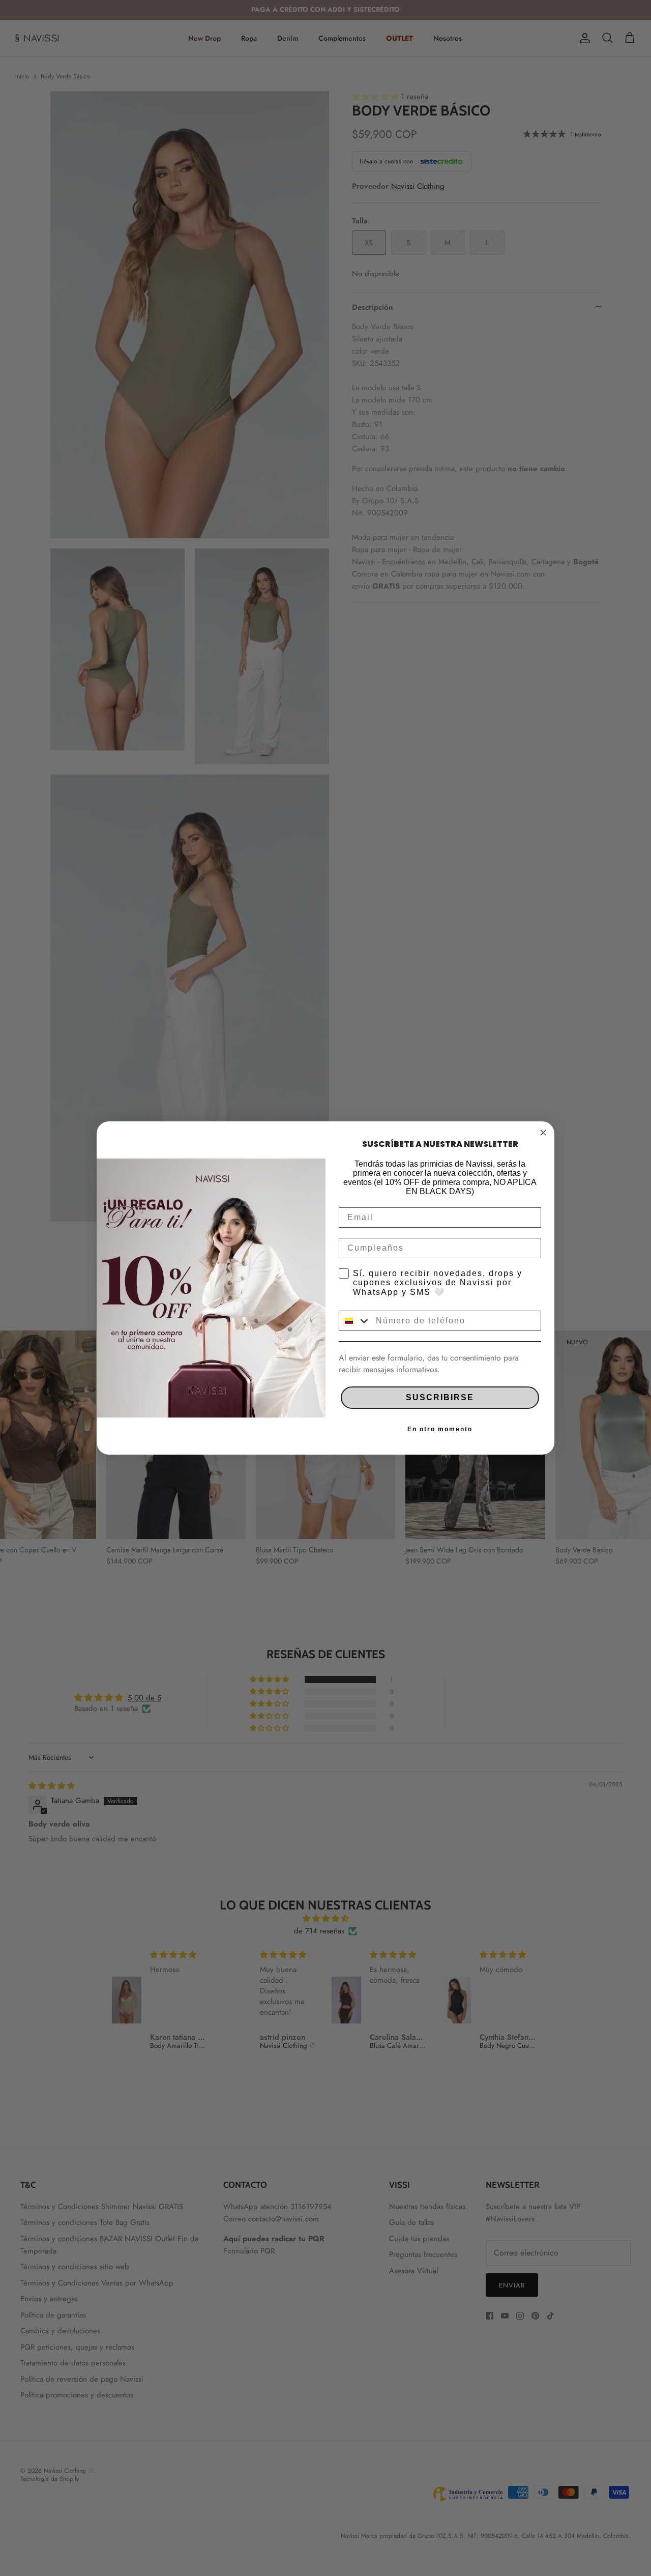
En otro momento (440, 1429)
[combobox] (355, 1321)
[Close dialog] (543, 1133)
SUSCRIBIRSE (440, 1397)
